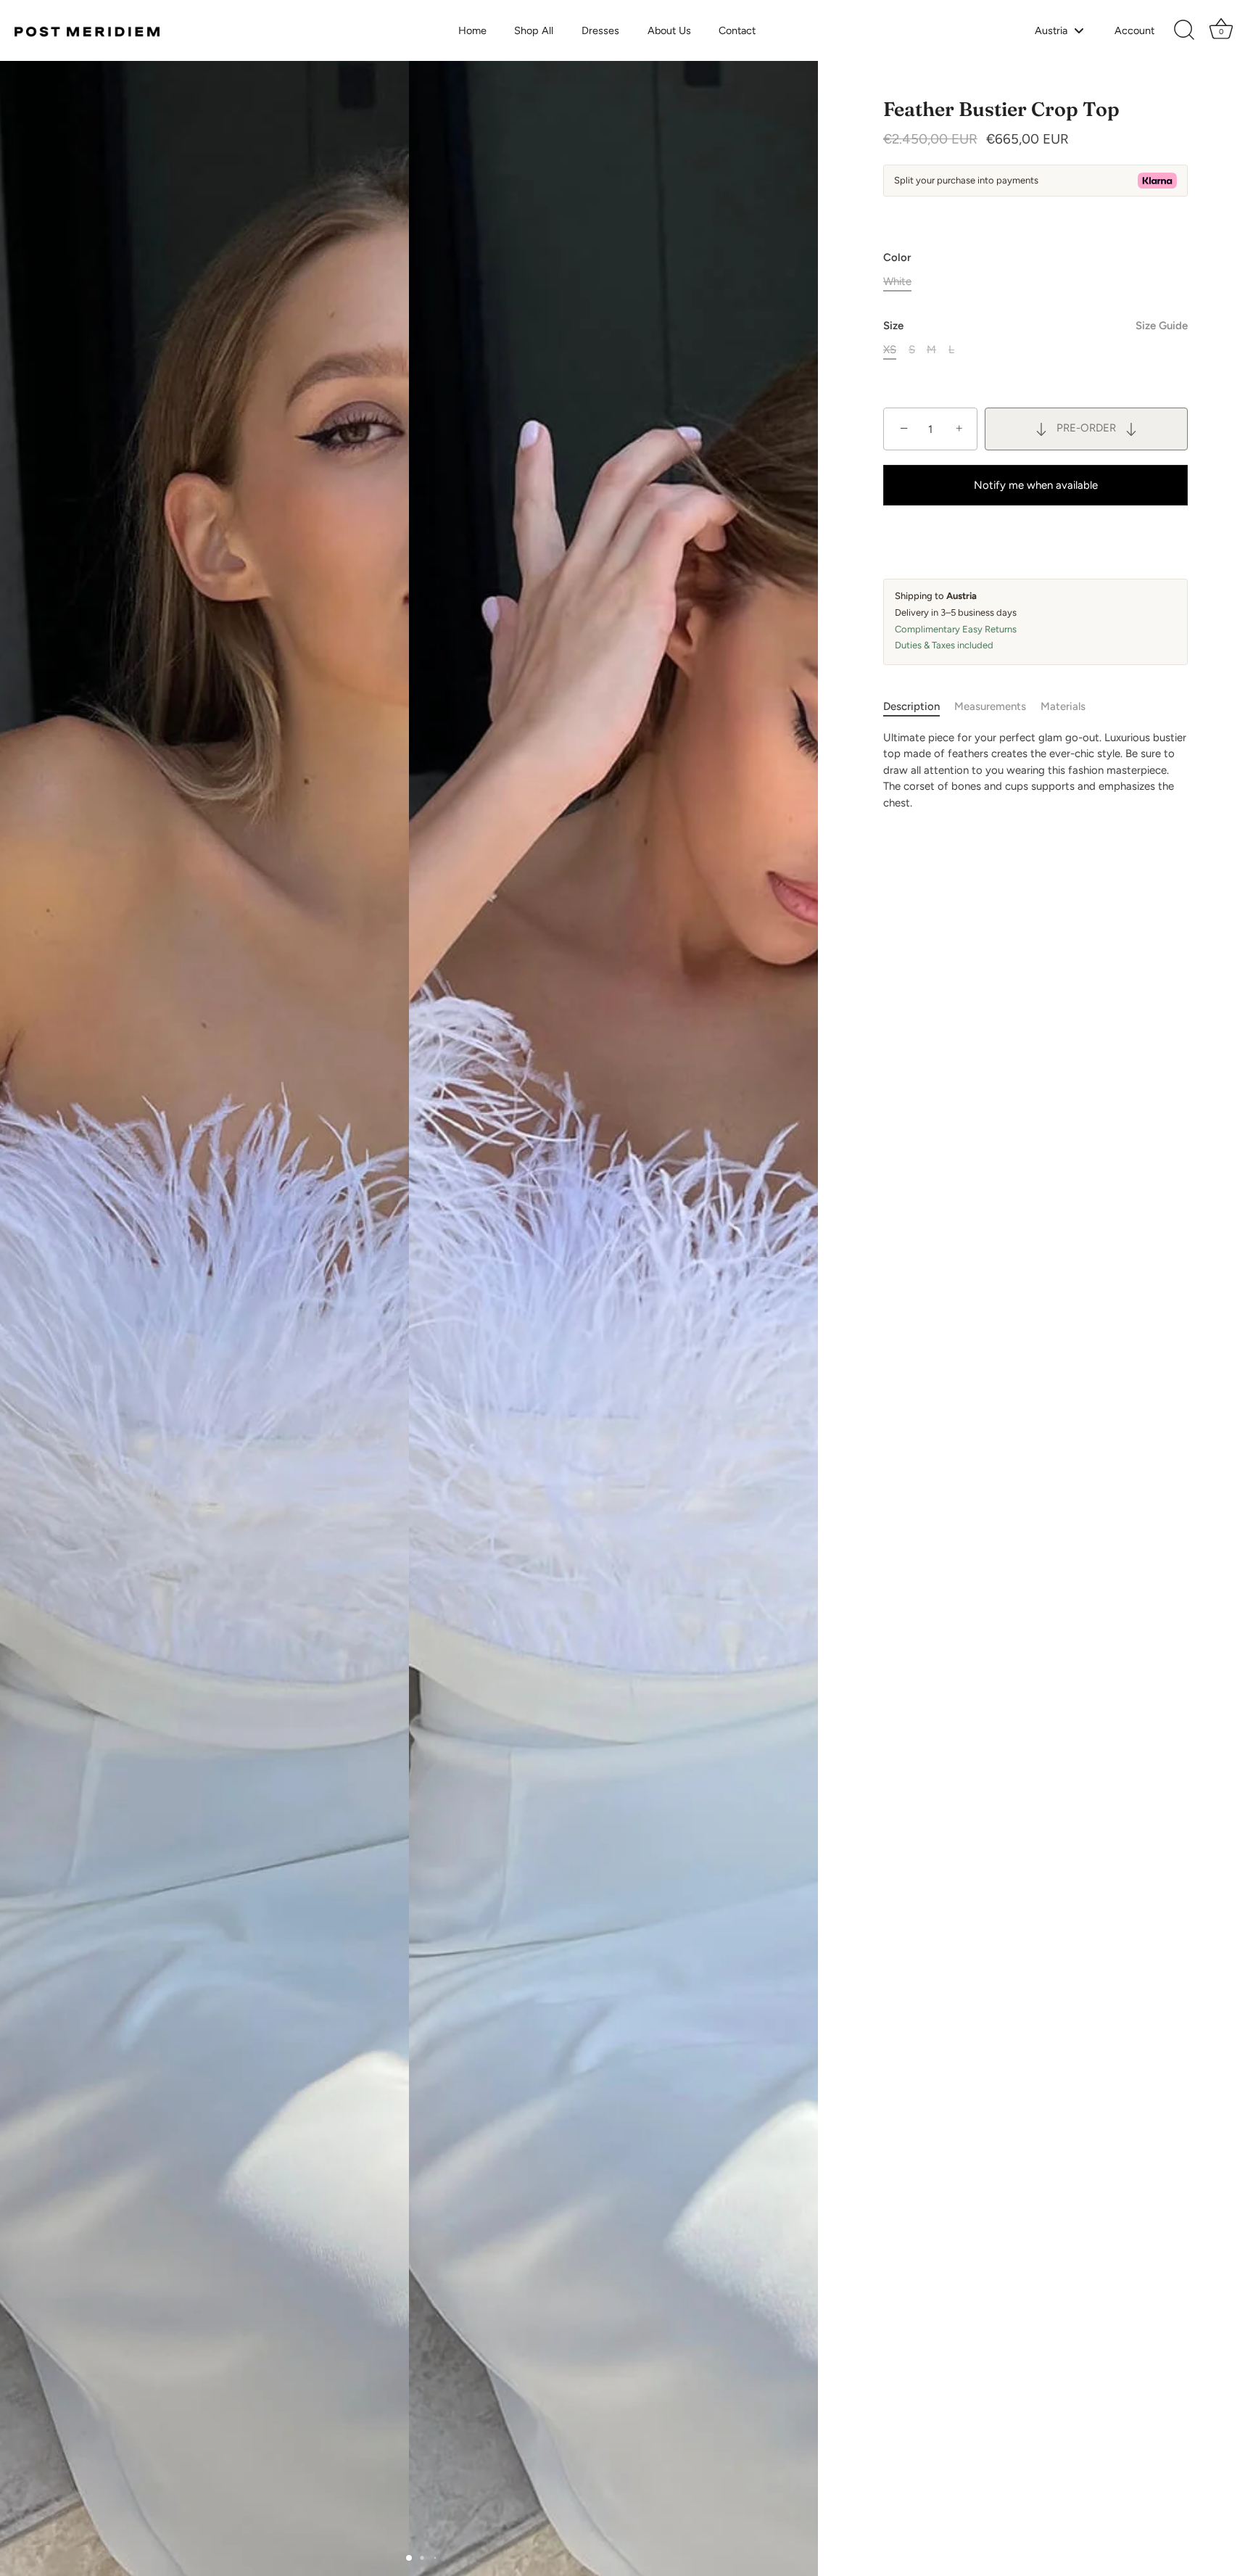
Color (897, 257)
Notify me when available (1036, 485)
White (897, 281)
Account (1134, 30)
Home (472, 30)
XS (890, 350)
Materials (1063, 706)
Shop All (534, 30)
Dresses (600, 30)
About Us (669, 30)
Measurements (990, 706)
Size (1035, 326)
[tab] (919, 707)
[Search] (1184, 30)
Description (911, 706)
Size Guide (1162, 326)
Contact (737, 30)
